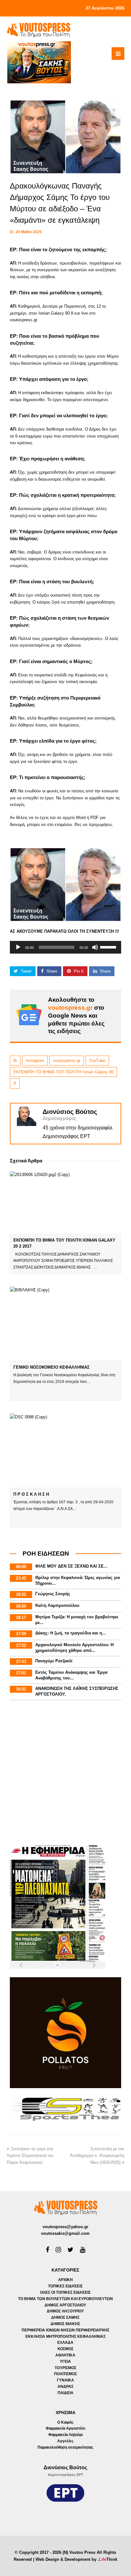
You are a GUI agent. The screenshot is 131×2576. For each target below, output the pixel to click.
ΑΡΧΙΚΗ (65, 2280)
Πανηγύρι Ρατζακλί (54, 1661)
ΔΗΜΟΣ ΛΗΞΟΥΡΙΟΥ (65, 2311)
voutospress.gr (67, 1061)
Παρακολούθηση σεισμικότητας (65, 2447)
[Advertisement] (65, 1774)
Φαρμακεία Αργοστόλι (65, 2428)
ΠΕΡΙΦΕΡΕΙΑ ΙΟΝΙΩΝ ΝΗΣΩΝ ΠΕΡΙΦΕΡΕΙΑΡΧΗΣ (65, 2330)
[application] (66, 947)
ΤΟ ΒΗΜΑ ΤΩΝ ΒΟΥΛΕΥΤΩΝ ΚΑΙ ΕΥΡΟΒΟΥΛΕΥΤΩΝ (65, 2299)
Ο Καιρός (65, 2422)
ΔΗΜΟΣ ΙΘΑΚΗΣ (65, 2324)
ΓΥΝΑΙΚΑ (65, 2380)
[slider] (109, 947)
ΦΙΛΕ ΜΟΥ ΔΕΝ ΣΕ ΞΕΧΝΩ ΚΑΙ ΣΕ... (71, 1566)
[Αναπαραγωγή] (18, 947)
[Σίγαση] (95, 947)
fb (15, 1061)
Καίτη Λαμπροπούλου (57, 1605)
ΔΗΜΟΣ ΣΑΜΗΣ (65, 2317)
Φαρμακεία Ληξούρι (65, 2435)
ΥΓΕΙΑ (65, 2362)
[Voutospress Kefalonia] (38, 30)
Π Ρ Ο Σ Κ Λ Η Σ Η (31, 1494)
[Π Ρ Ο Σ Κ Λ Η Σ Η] (66, 1451)
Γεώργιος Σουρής (53, 1594)
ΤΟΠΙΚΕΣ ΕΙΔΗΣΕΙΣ (65, 2286)
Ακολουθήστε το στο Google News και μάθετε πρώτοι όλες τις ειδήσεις (76, 1015)
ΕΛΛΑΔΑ (65, 2343)
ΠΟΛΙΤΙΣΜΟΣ (65, 2374)
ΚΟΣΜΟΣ (65, 2349)
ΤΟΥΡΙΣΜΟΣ (65, 2368)
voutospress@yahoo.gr (65, 2227)
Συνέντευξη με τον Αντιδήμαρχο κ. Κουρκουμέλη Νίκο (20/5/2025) (97, 2156)
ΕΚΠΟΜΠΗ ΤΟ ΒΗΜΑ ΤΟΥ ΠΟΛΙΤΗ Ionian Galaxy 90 (63, 1072)
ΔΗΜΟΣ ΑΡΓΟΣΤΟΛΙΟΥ (65, 2305)
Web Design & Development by (76, 2559)
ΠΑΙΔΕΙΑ (65, 2393)
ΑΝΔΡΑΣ (65, 2387)
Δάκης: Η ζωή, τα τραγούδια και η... (71, 1633)
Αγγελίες (65, 2441)
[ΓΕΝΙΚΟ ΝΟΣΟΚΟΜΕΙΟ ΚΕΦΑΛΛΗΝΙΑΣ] (66, 1324)
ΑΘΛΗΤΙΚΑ (65, 2355)
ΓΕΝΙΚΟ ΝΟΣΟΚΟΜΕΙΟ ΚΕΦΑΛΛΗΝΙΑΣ (52, 1367)
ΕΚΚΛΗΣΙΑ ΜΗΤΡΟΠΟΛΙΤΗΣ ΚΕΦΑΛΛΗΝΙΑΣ (65, 2336)
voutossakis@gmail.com (65, 2233)
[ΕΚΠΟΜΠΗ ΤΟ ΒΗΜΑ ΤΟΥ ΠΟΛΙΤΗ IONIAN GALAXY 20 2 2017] (66, 1202)
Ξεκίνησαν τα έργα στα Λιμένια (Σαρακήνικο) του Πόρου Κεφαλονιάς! (30, 2156)
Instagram (35, 1061)
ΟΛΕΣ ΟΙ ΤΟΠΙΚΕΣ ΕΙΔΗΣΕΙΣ (65, 2292)
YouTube (97, 1061)
